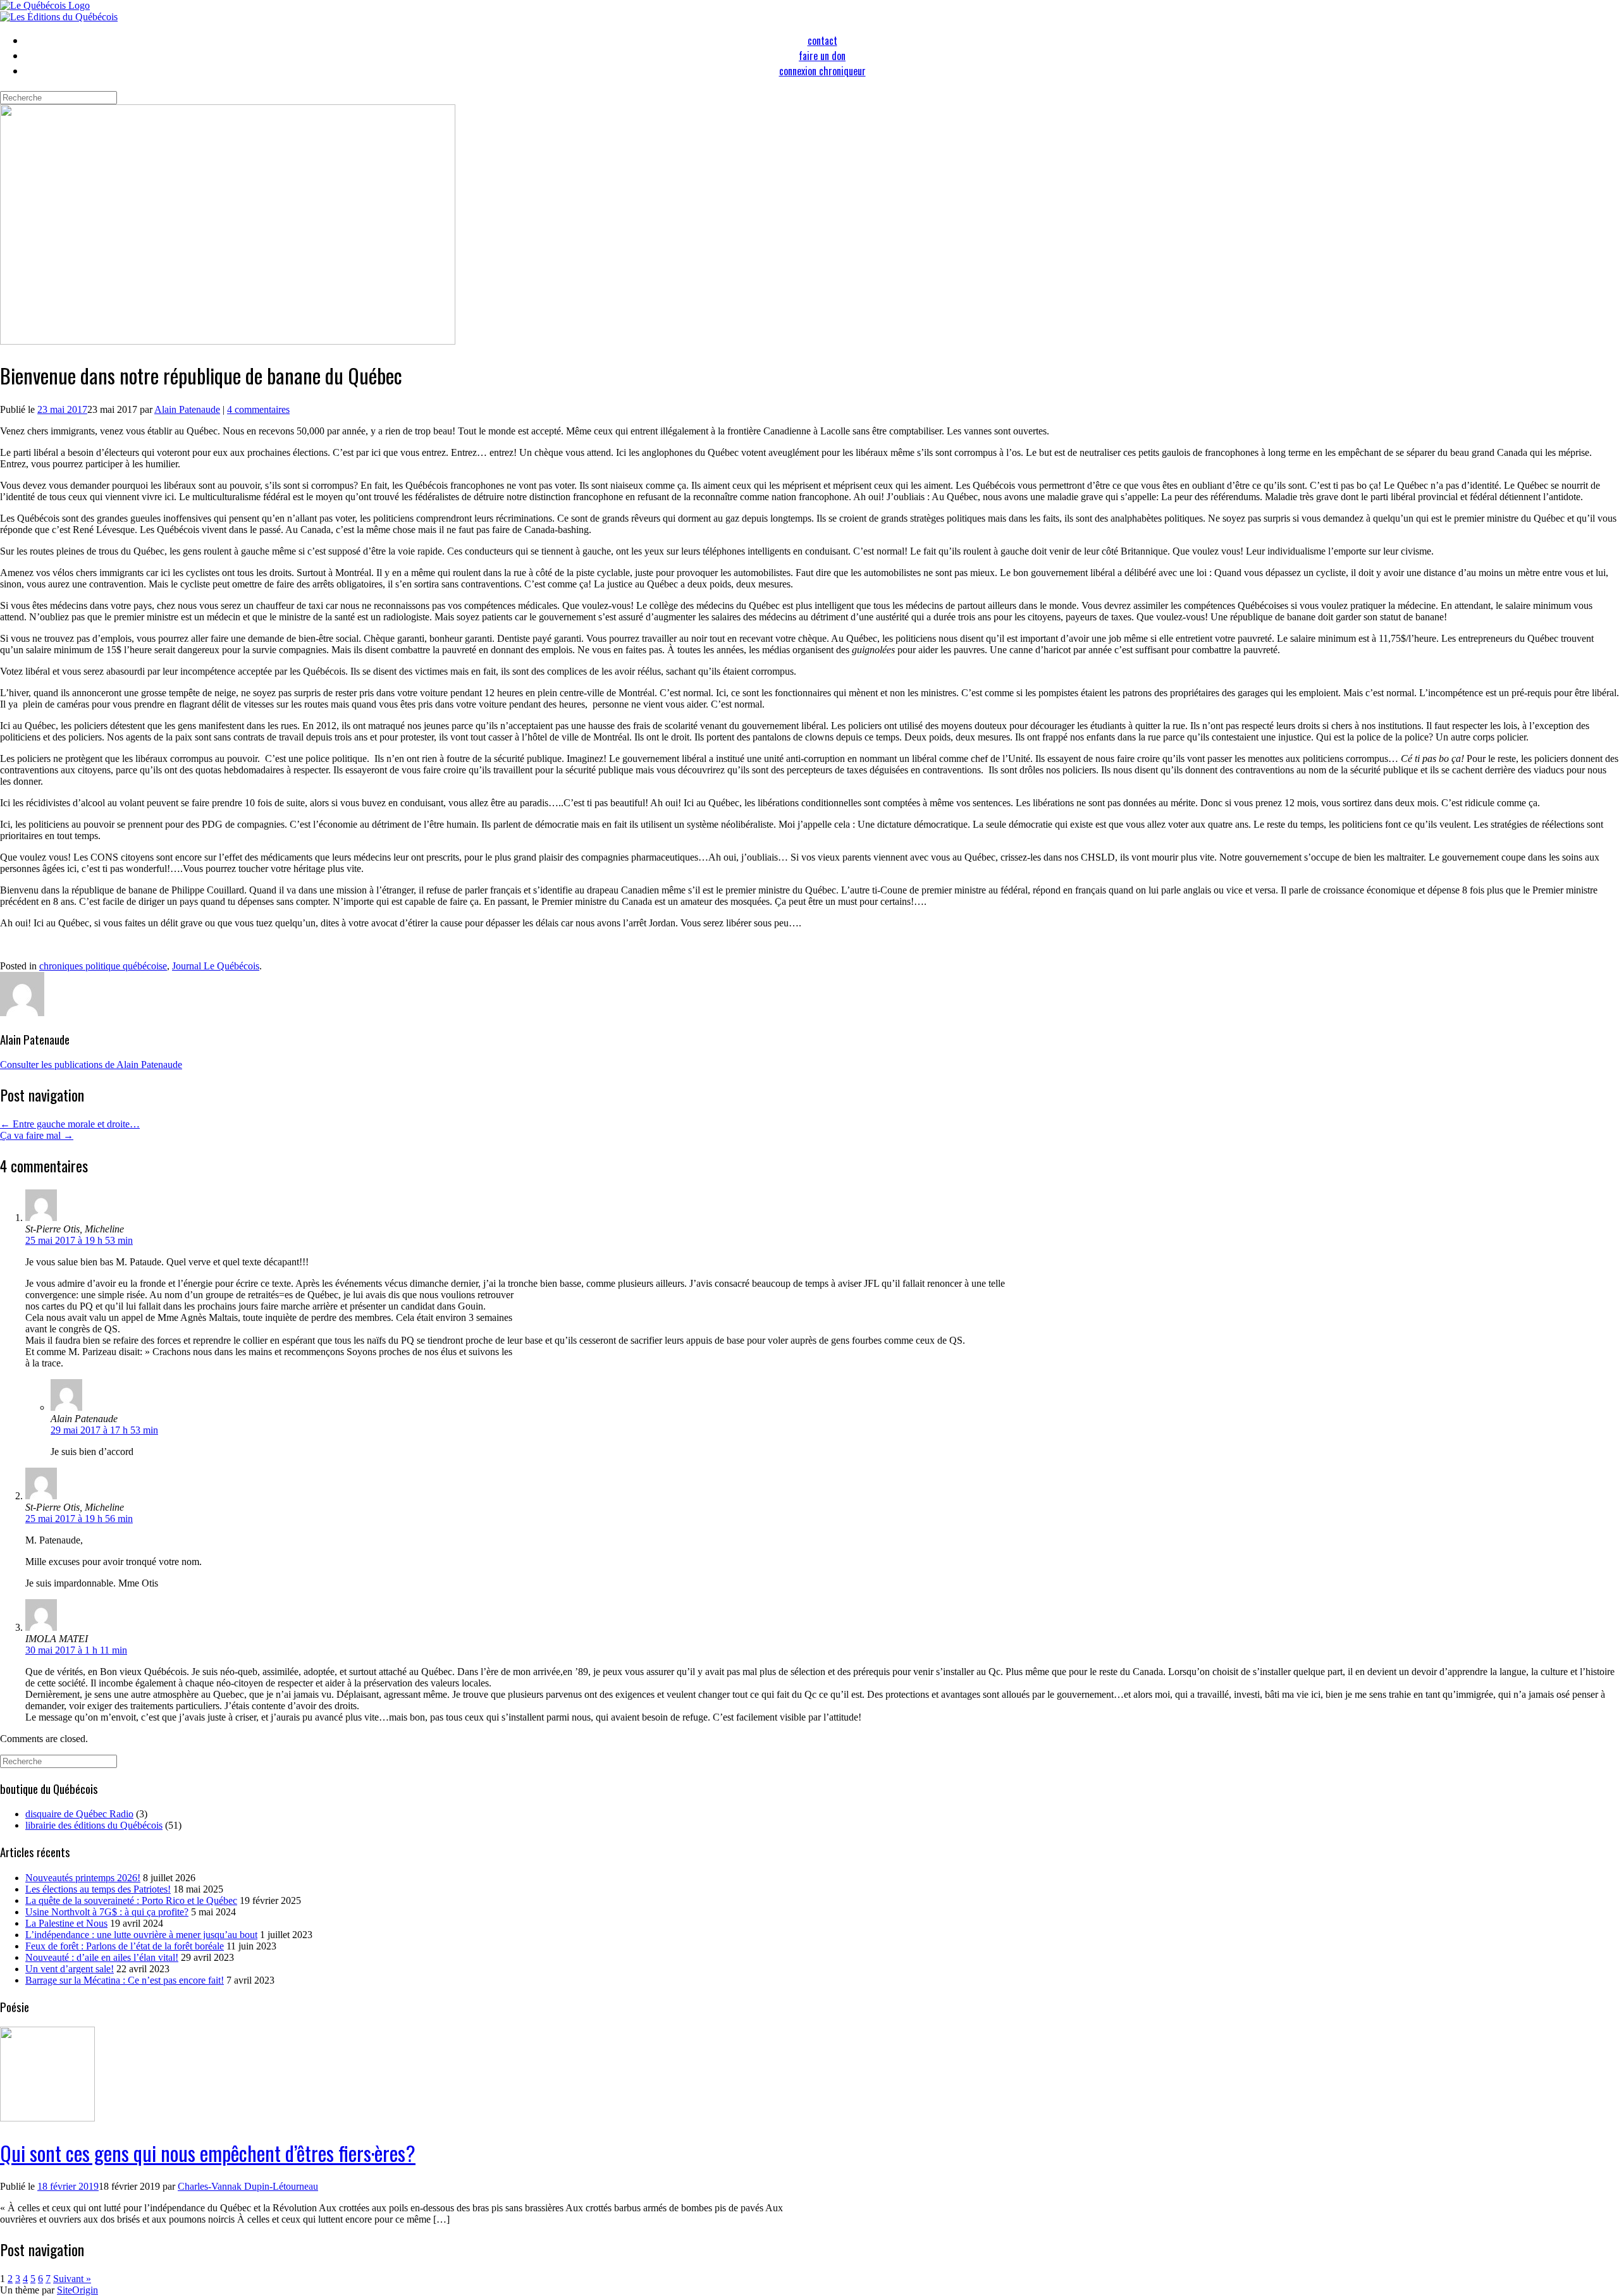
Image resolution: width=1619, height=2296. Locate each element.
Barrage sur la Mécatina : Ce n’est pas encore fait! (125, 1980)
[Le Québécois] (45, 5)
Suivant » (72, 2279)
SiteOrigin (77, 2290)
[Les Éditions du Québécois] (59, 17)
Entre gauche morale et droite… (70, 1124)
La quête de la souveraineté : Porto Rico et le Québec (131, 1900)
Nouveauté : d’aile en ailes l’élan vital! (102, 1957)
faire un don (822, 56)
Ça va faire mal (37, 1135)
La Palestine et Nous (66, 1923)
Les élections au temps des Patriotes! (98, 1889)
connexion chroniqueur (822, 71)
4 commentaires (258, 409)
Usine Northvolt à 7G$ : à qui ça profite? (107, 1912)
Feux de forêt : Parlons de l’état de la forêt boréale (125, 1946)
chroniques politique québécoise (103, 966)
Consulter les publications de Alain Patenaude (91, 1065)
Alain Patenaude (187, 409)
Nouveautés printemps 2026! (83, 1878)
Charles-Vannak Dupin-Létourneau (248, 2186)
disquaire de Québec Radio (79, 1814)
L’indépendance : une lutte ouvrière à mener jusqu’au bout (141, 1935)
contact (822, 40)
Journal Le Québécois (216, 966)
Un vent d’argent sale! (70, 1969)
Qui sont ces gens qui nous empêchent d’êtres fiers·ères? (208, 2153)
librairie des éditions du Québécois (94, 1825)
